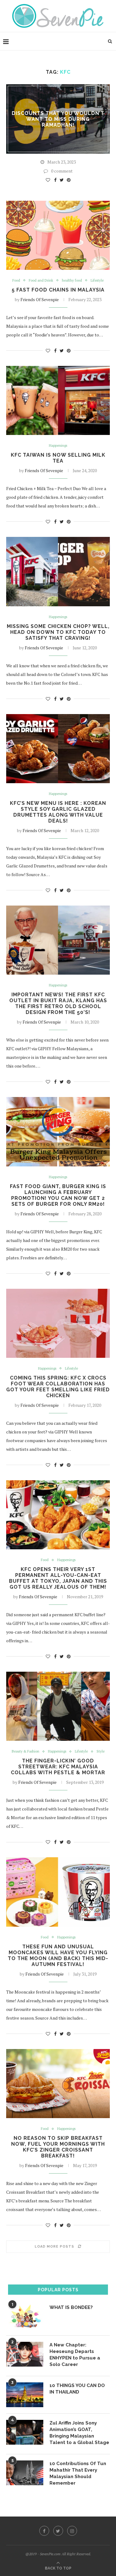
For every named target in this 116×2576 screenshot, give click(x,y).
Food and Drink (41, 281)
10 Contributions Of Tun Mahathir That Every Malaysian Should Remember (78, 2473)
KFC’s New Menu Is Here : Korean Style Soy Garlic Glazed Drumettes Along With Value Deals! (58, 812)
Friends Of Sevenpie (40, 299)
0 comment (62, 171)
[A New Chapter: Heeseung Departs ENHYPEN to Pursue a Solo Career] (25, 2354)
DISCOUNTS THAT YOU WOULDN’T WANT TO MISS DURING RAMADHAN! (58, 119)
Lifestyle (97, 281)
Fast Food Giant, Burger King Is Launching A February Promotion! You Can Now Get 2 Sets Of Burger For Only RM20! (58, 1195)
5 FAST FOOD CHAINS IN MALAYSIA (58, 290)
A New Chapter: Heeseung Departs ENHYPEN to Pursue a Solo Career (75, 2355)
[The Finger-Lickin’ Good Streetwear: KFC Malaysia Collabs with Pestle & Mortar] (58, 1706)
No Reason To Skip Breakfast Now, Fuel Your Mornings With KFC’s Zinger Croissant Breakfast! (58, 2147)
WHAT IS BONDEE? (71, 2307)
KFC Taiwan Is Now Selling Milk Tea (58, 458)
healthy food (72, 281)
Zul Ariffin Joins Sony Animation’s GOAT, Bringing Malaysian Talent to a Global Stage (79, 2433)
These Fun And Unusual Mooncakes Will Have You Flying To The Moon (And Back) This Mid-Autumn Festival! (58, 1955)
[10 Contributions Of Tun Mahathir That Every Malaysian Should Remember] (25, 2473)
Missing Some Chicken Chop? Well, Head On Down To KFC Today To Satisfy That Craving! (58, 632)
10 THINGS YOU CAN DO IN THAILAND (77, 2389)
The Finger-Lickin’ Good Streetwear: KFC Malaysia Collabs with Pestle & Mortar (58, 1767)
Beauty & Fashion (26, 1751)
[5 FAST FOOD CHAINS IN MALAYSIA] (58, 235)
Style (101, 1751)
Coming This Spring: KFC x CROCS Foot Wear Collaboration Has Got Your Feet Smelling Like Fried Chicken (58, 1387)
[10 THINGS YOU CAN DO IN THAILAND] (25, 2395)
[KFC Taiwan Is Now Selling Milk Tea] (58, 400)
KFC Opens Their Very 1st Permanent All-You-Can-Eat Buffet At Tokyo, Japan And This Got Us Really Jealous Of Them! (58, 1578)
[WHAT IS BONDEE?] (25, 2317)
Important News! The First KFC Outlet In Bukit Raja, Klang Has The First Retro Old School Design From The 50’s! (58, 1003)
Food (16, 281)
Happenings (58, 446)
